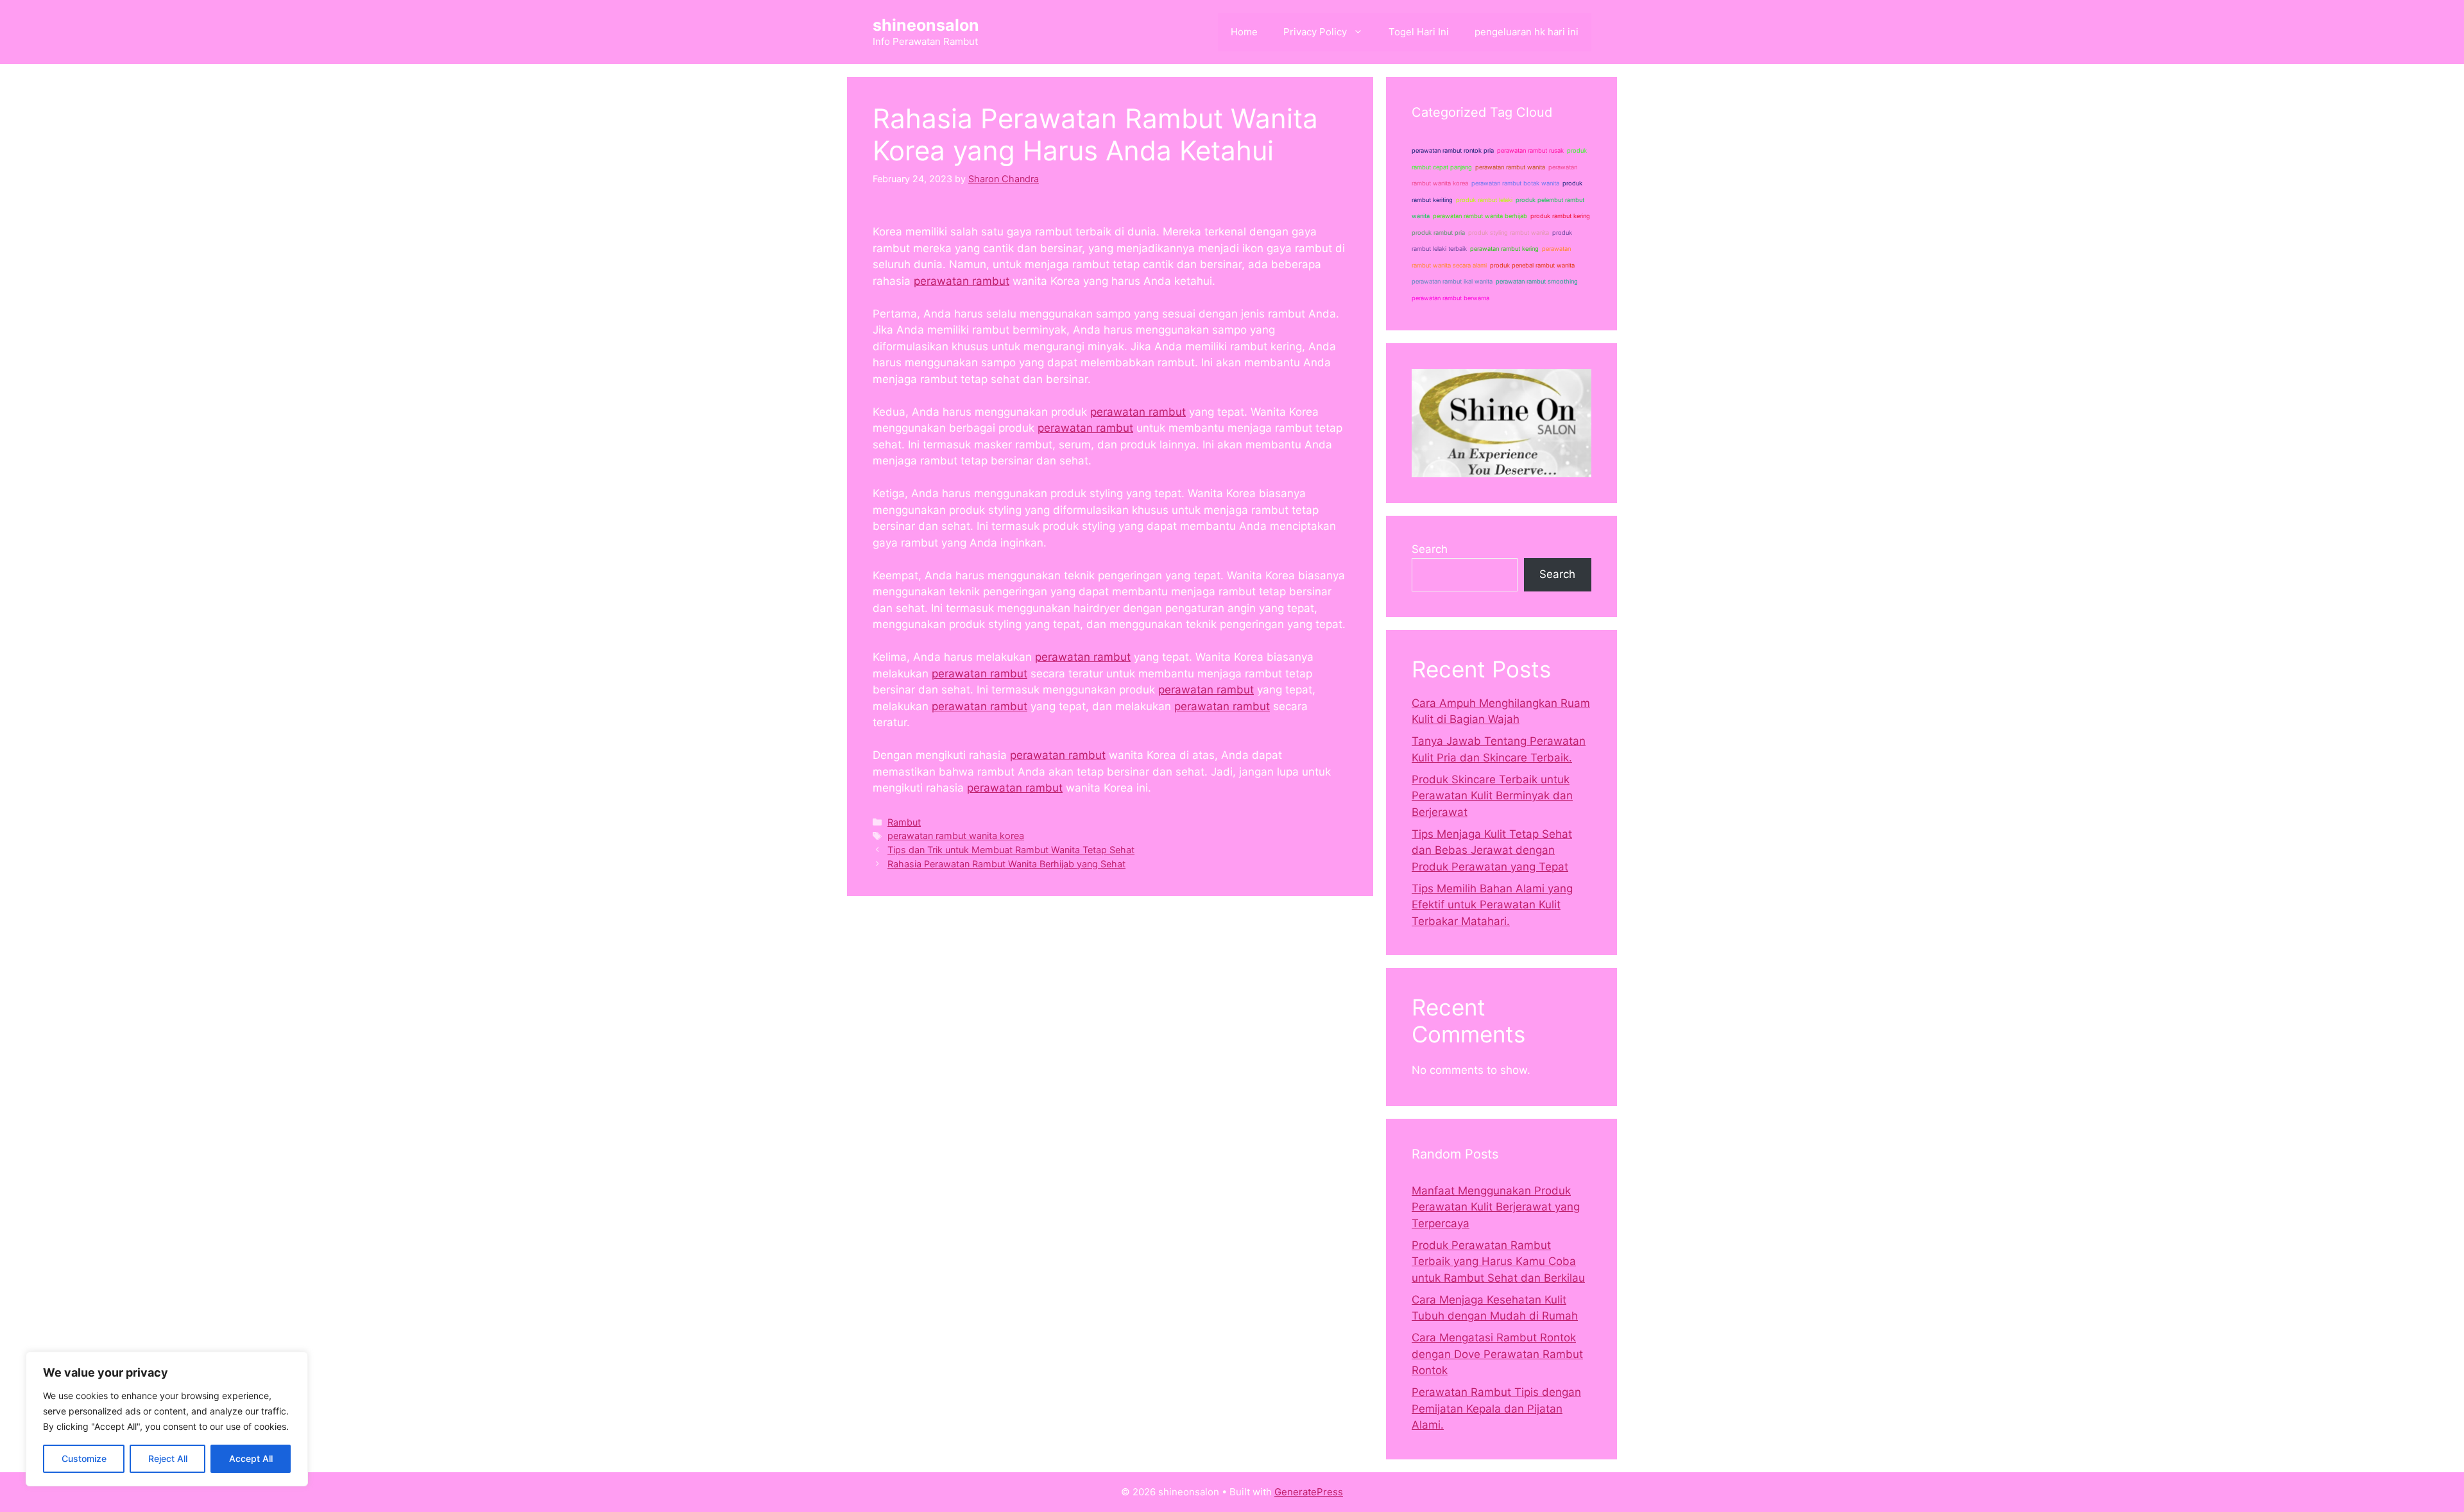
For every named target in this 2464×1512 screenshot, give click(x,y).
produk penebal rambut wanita (1532, 265)
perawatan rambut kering (1504, 249)
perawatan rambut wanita (1510, 167)
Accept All (251, 1458)
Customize (84, 1458)
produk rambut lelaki (1484, 200)
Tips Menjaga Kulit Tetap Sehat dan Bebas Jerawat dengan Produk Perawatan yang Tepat (1492, 850)
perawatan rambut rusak (1530, 150)
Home (1244, 32)
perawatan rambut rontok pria (1453, 150)
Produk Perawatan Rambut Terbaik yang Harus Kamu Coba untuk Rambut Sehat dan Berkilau (1498, 1261)
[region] (167, 1419)
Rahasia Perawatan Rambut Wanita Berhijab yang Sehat (1006, 864)
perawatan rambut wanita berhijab (1480, 216)
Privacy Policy (1315, 32)
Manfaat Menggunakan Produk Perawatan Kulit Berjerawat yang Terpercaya (1496, 1207)
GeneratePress (1309, 1492)
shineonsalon (926, 25)
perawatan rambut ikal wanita (1452, 281)
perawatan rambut (962, 281)
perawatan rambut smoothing (1537, 281)
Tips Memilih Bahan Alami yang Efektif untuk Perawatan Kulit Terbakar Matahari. (1492, 905)
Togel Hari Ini (1419, 32)
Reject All (168, 1458)
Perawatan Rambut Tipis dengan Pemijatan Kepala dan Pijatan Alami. (1496, 1408)
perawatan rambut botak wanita (1515, 183)
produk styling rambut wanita (1509, 233)
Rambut (904, 822)
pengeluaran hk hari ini (1527, 32)
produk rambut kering (1560, 216)
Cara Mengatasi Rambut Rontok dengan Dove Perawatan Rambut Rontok (1497, 1354)
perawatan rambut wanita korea (956, 836)
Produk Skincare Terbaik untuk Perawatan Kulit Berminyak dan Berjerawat (1492, 796)
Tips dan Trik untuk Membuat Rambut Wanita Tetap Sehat (1011, 850)
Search (1430, 549)
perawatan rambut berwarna (1450, 298)
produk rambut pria (1438, 233)
